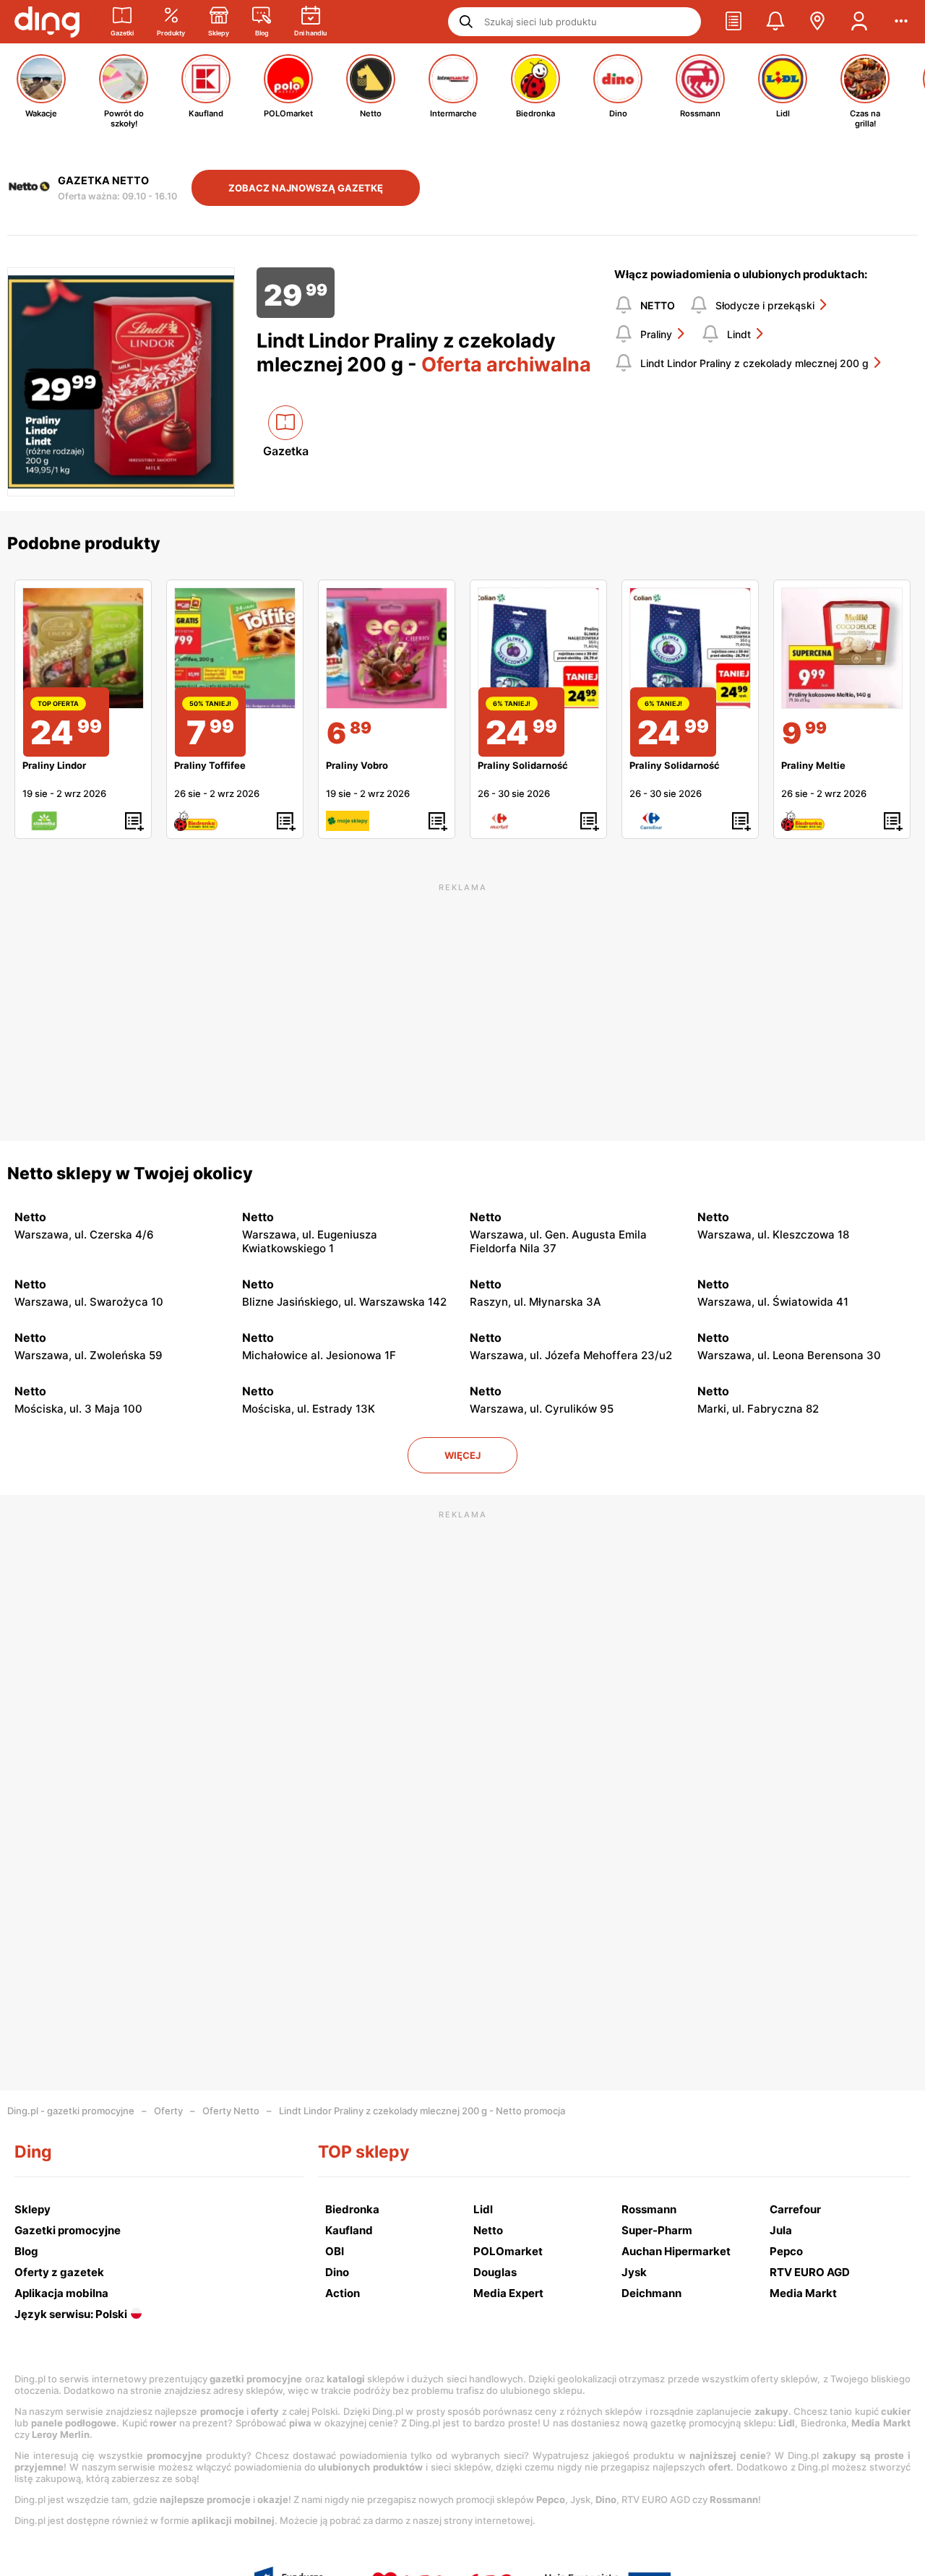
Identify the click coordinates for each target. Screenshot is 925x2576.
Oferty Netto (231, 2111)
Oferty (168, 2111)
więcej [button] (462, 1455)
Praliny (656, 334)
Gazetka (286, 451)
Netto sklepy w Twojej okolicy (130, 1173)
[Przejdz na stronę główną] (47, 22)
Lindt (739, 334)
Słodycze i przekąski (765, 305)
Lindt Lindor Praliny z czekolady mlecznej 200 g (754, 363)
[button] (733, 22)
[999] (842, 648)
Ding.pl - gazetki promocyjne (71, 2111)
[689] (387, 648)
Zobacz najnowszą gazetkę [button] (306, 188)
